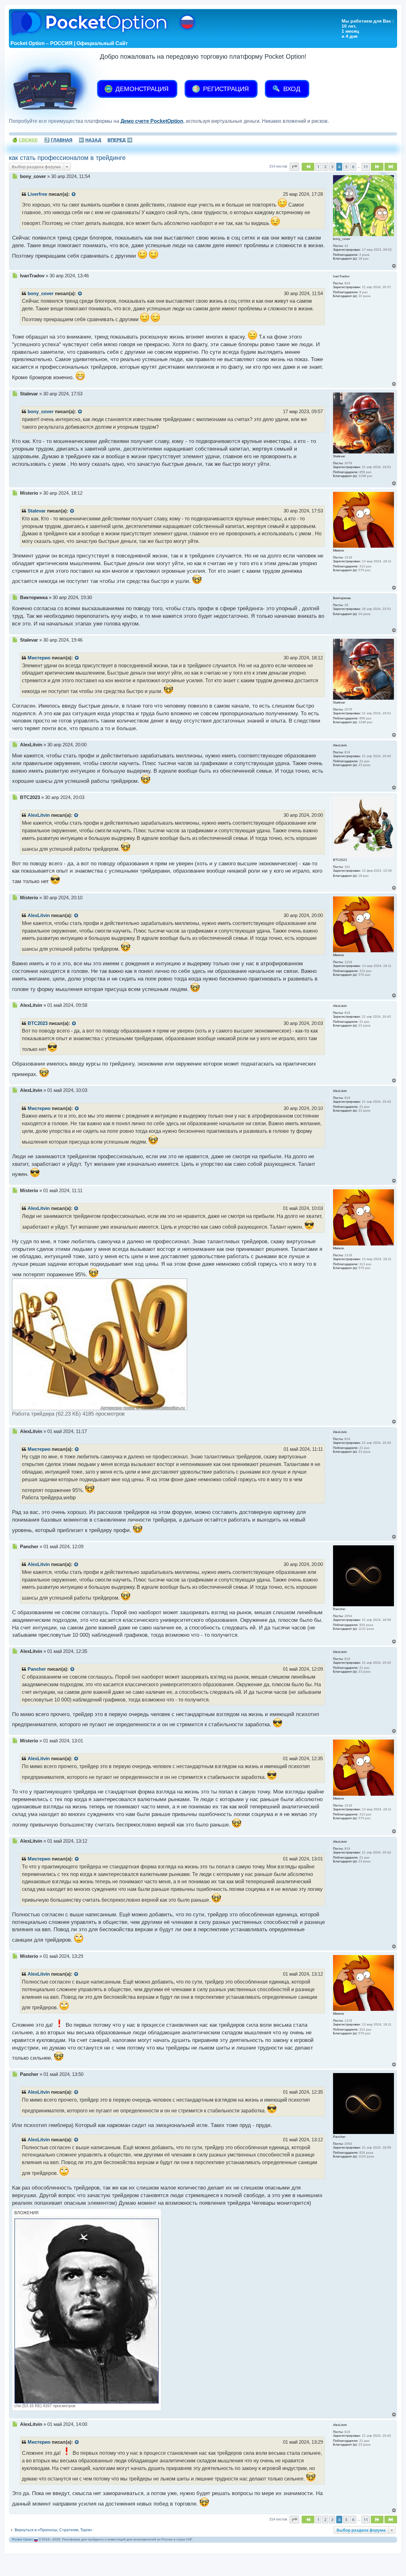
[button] (294, 167)
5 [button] (346, 167)
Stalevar (37, 511)
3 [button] (332, 167)
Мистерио (39, 658)
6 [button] (353, 167)
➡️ (120, 140)
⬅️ (90, 140)
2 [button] (325, 167)
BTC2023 (38, 1023)
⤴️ (58, 140)
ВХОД (291, 89)
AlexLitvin (39, 815)
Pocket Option (23, 2539)
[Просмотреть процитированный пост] (74, 195)
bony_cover (41, 294)
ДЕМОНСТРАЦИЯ (141, 89)
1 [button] (318, 167)
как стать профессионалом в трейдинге (67, 158)
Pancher (37, 1669)
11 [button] (366, 167)
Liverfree (37, 194)
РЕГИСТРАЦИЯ (225, 89)
